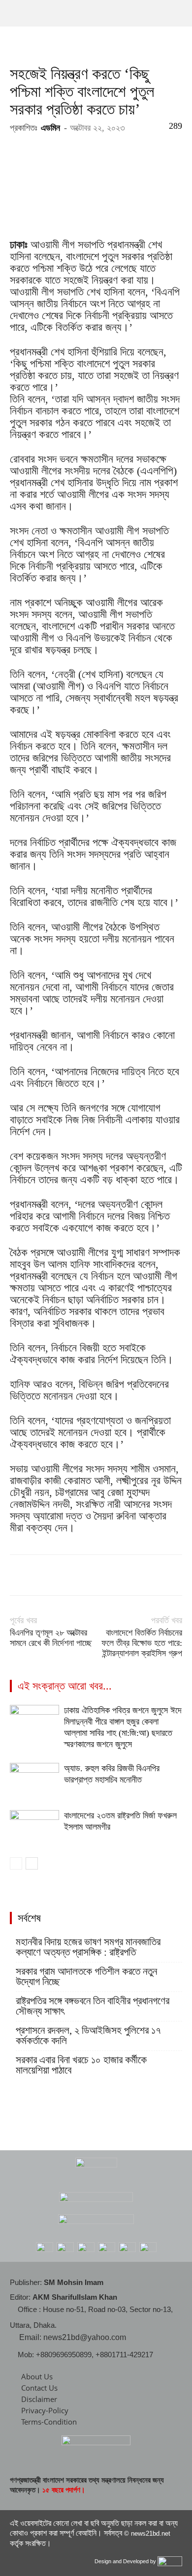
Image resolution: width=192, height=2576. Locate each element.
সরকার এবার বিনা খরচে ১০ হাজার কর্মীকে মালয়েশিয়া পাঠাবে (81, 2065)
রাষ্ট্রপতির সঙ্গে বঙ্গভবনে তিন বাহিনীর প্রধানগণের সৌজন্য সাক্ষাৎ (93, 2006)
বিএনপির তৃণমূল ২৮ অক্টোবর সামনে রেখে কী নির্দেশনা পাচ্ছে (51, 1638)
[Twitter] (42, 1575)
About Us (37, 2376)
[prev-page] (16, 1863)
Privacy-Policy (45, 2410)
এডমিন (50, 128)
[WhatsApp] (88, 1575)
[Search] (178, 13)
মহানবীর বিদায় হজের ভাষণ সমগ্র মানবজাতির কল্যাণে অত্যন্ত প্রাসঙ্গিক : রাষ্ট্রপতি (88, 1947)
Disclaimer (39, 2399)
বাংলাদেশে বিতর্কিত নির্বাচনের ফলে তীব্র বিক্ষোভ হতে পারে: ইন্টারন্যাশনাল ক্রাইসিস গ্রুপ (142, 1643)
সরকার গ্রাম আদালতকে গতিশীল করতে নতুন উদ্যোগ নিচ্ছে (86, 1977)
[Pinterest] (65, 1575)
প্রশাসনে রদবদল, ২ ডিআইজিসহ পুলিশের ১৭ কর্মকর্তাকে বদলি (88, 2036)
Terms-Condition (49, 2422)
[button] (17, 13)
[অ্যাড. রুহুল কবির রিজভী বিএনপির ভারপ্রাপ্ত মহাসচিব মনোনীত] (34, 1780)
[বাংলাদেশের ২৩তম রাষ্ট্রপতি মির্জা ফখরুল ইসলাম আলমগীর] (34, 1827)
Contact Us (39, 2388)
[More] (111, 1575)
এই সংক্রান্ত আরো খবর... (65, 1686)
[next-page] (32, 1863)
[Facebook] (20, 1575)
